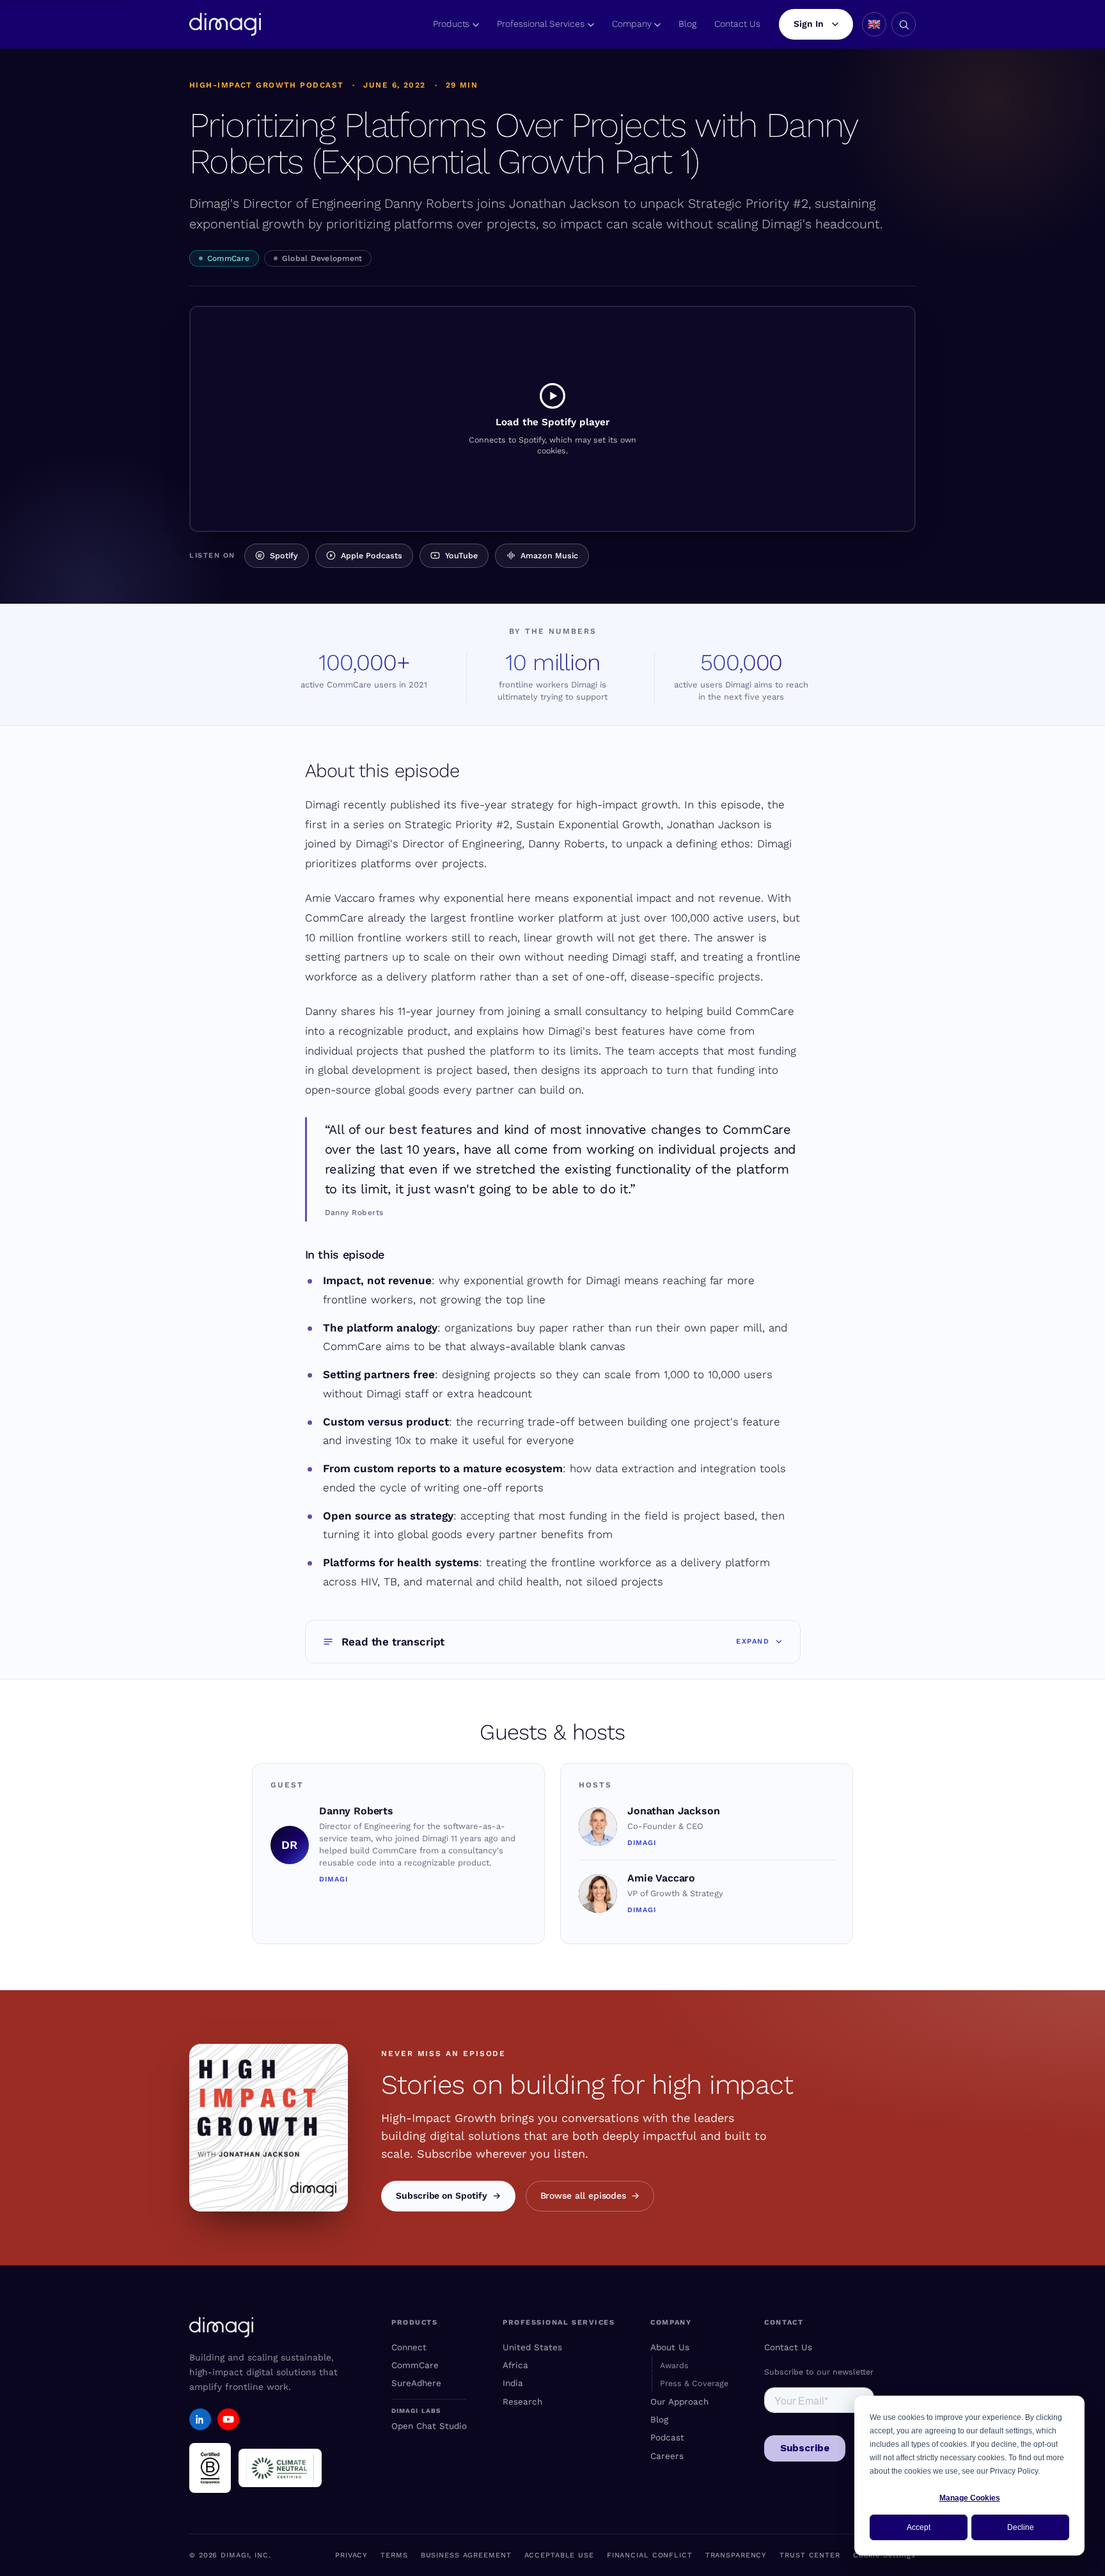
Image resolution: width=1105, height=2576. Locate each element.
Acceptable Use (559, 2555)
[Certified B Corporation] (210, 2468)
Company (632, 24)
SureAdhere (416, 2383)
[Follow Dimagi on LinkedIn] (200, 2419)
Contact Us (737, 24)
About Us (670, 2347)
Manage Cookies (970, 2498)
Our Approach (679, 2401)
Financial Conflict (650, 2555)
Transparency (736, 2555)
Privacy (351, 2555)
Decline (1021, 2527)
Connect (409, 2347)
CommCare (228, 258)
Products (451, 24)
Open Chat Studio (429, 2426)
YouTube (461, 555)
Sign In (809, 24)
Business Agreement (466, 2555)
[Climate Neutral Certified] (280, 2468)
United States (532, 2347)
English (874, 24)
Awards (674, 2365)
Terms (394, 2555)
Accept (919, 2527)
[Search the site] (904, 24)
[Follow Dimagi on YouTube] (228, 2419)
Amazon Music (549, 555)
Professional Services (541, 24)
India (513, 2383)
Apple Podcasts (372, 555)
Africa (515, 2365)
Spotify (284, 555)
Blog (687, 24)
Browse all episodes (584, 2195)
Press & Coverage (694, 2383)
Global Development (322, 258)
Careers (667, 2456)
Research (522, 2401)
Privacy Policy (1014, 2471)
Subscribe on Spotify (442, 2195)
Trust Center (810, 2555)
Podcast (667, 2437)
